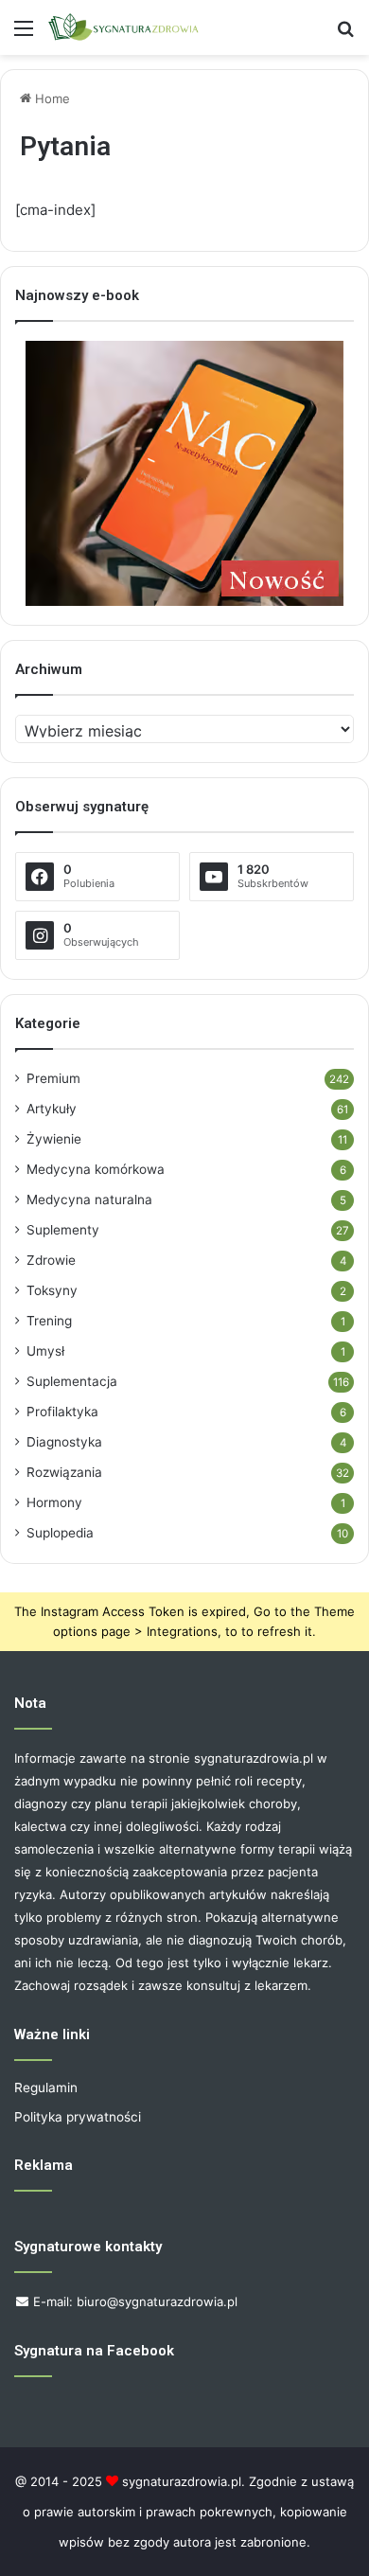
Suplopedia (60, 1533)
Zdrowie (51, 1260)
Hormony (54, 1502)
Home (51, 98)
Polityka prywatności (78, 2117)
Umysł (45, 1351)
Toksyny (52, 1290)
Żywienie (54, 1139)
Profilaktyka (62, 1412)
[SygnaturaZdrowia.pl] (123, 27)
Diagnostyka (64, 1442)
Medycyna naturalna (89, 1199)
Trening (49, 1321)
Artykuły (52, 1109)
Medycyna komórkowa (96, 1169)
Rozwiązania (64, 1472)
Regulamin (46, 2087)
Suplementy (63, 1230)
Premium (53, 1078)
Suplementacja (72, 1381)
